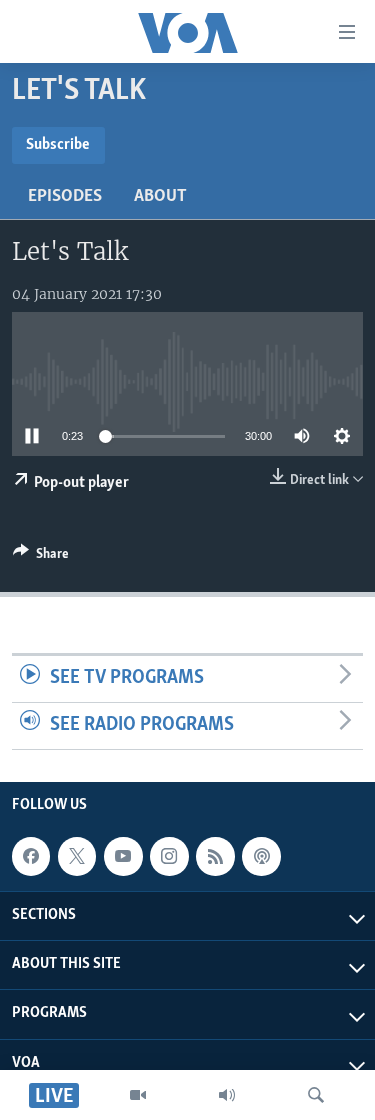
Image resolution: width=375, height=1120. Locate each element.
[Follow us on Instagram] (169, 856)
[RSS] (215, 856)
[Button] (41, 557)
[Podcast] (261, 856)
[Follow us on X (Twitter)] (77, 856)
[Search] (316, 1095)
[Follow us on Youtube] (123, 856)
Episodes (65, 197)
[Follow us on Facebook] (31, 856)
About (160, 197)
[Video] (138, 1095)
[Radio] (227, 1095)
